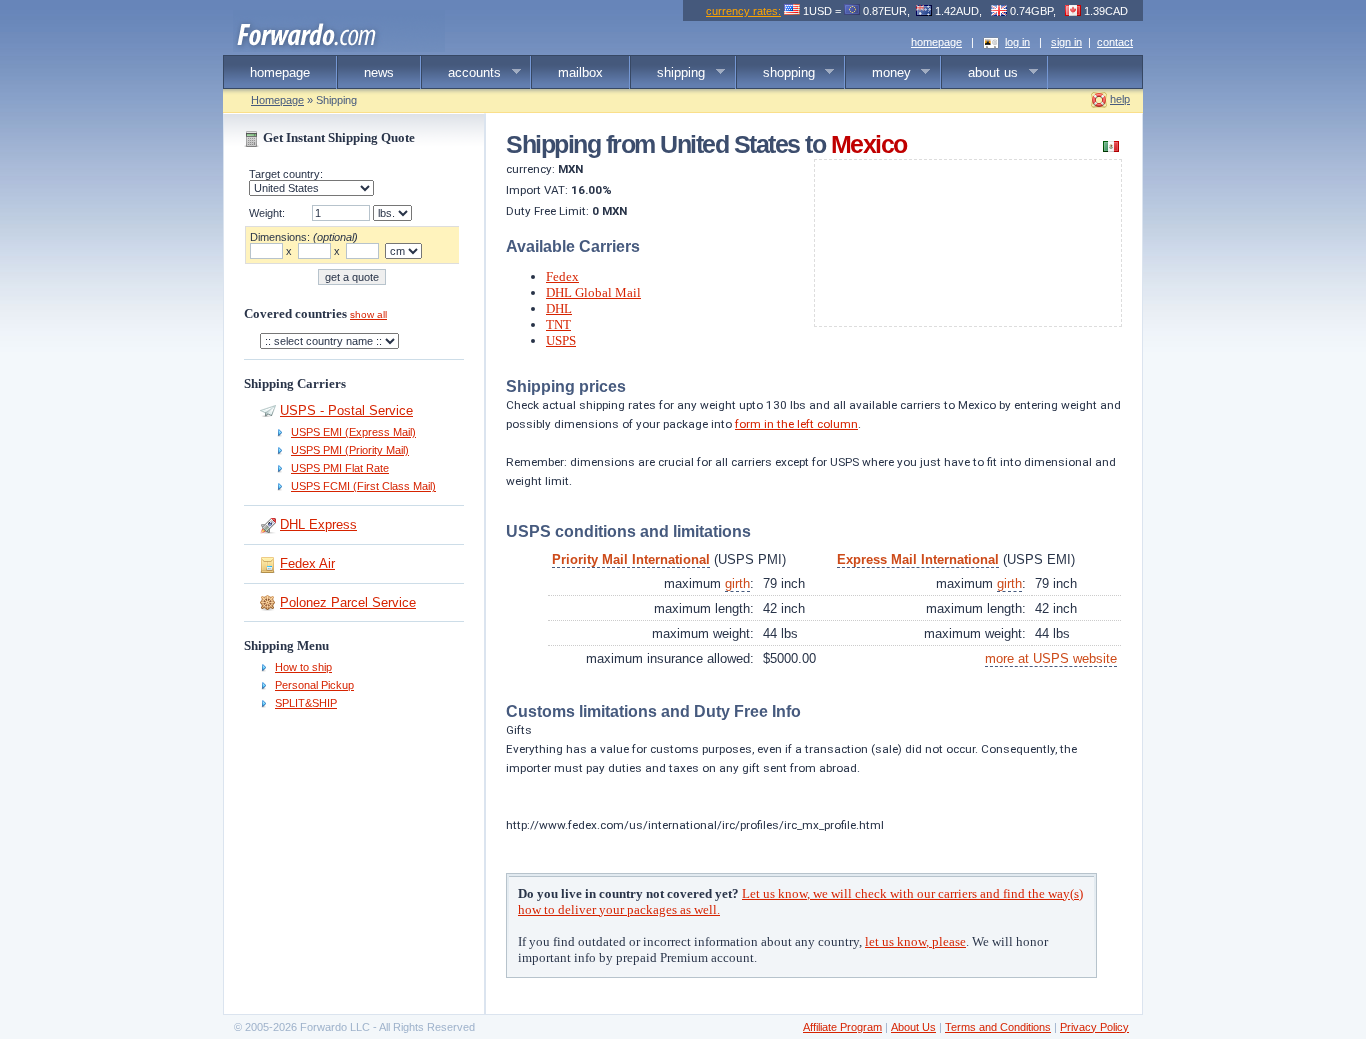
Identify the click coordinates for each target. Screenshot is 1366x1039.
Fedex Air (307, 563)
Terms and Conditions (998, 1027)
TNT (558, 324)
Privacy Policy (1094, 1027)
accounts (461, 73)
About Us (913, 1027)
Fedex (562, 276)
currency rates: (743, 11)
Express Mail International (918, 559)
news (379, 72)
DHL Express (318, 524)
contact (1115, 42)
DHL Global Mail (593, 292)
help (1120, 99)
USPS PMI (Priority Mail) (350, 450)
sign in (1066, 42)
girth (737, 583)
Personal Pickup (314, 685)
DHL (559, 308)
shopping (776, 73)
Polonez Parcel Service (348, 602)
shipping (668, 73)
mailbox (580, 72)
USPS (561, 340)
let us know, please (915, 941)
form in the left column (796, 424)
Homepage (277, 100)
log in (1017, 42)
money (878, 73)
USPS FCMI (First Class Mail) (363, 486)
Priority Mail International (631, 559)
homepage (936, 42)
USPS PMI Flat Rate (340, 468)
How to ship (303, 667)
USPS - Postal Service (346, 410)
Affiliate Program (842, 1027)
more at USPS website (1051, 658)
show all (368, 314)
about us (980, 73)
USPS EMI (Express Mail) (353, 432)
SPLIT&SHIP (306, 703)
